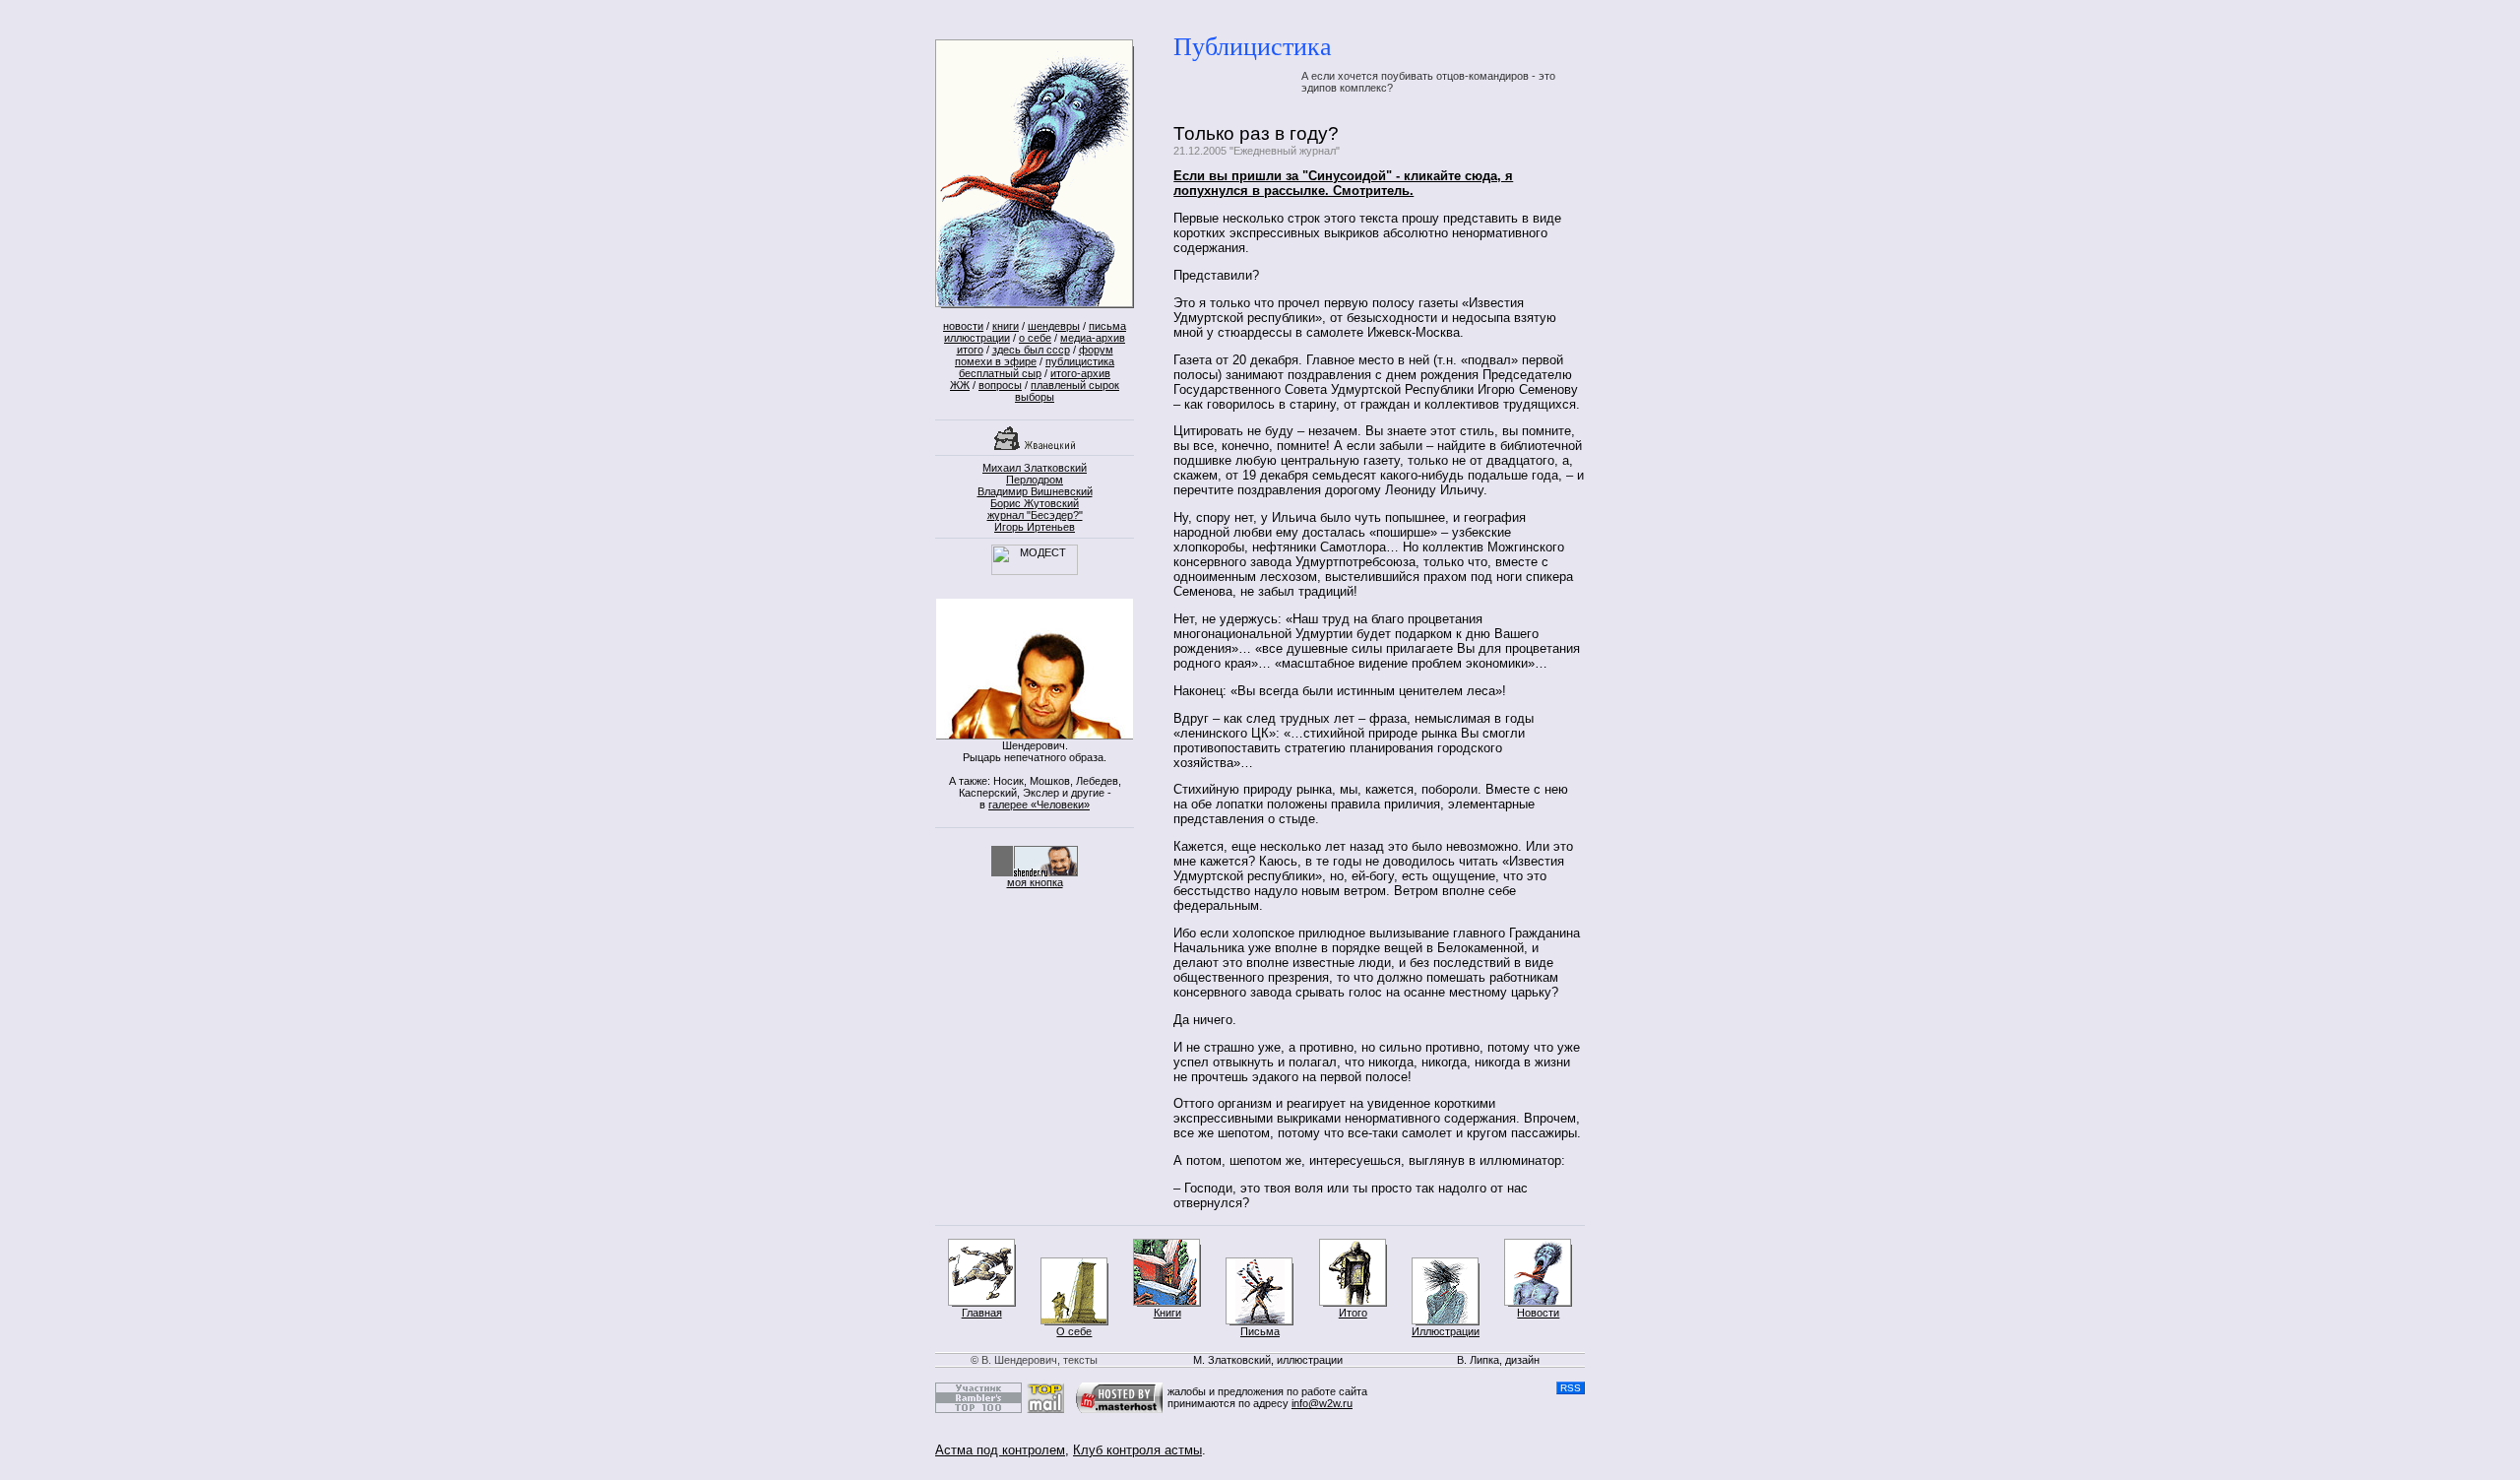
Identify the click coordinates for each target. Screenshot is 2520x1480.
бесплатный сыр (1000, 373)
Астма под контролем (1000, 1450)
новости (963, 326)
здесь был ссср (1031, 350)
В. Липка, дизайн (1498, 1360)
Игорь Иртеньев (1035, 527)
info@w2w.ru (1322, 1403)
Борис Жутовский (1035, 503)
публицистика (1080, 361)
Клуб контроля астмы (1137, 1450)
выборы (1035, 397)
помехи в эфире (996, 361)
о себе (1035, 338)
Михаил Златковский (1035, 468)
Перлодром (1035, 480)
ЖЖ (960, 385)
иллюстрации (977, 338)
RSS (1571, 1388)
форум (1096, 350)
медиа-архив (1093, 338)
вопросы (1000, 385)
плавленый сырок (1075, 385)
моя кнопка (1035, 882)
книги (1006, 326)
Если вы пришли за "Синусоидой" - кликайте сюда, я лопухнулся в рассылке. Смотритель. (1343, 183)
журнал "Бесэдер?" (1035, 515)
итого (970, 350)
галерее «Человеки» (1039, 804)
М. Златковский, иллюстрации (1268, 1360)
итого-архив (1080, 373)
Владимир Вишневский (1035, 491)
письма (1107, 326)
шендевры (1054, 326)
